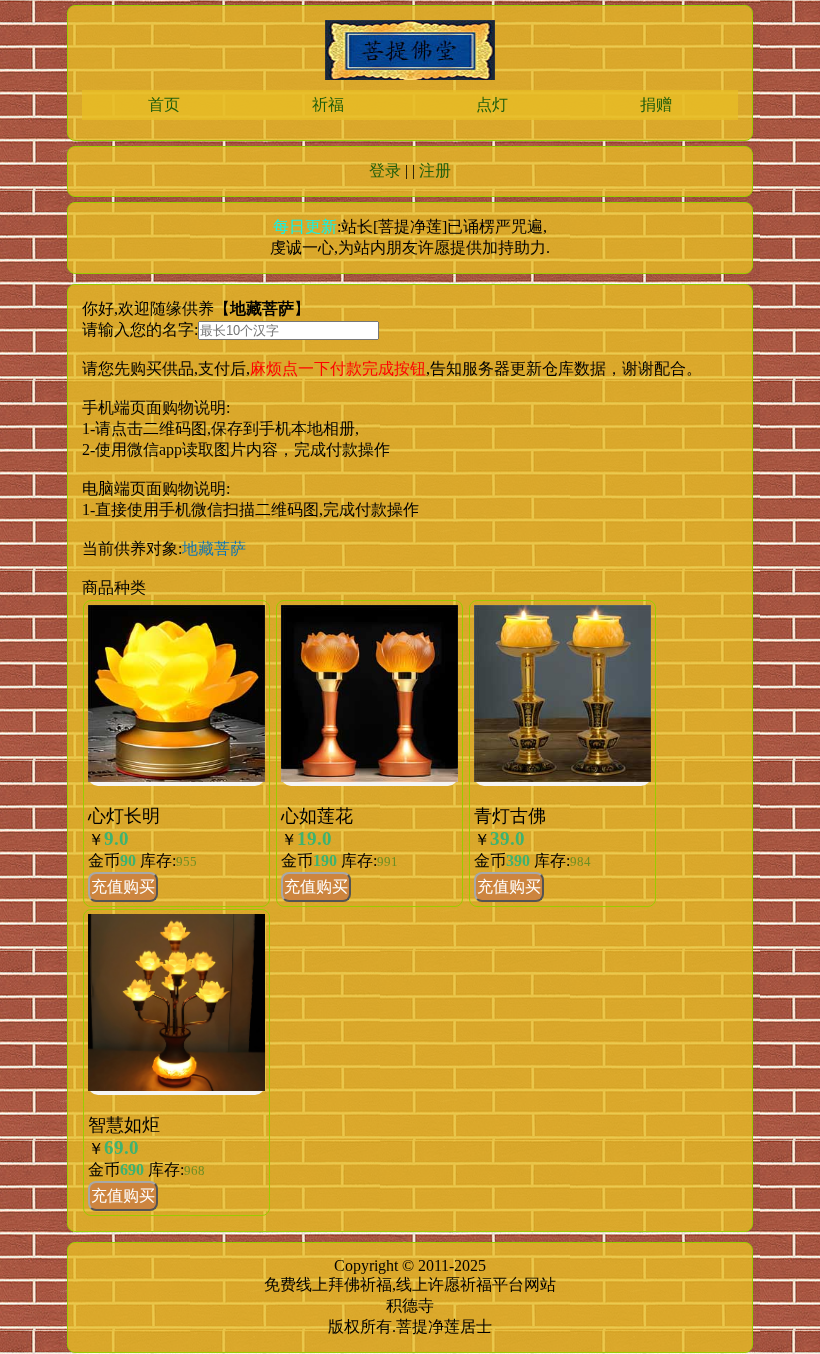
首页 (164, 104)
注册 (435, 170)
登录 (385, 170)
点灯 (492, 104)
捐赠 (656, 104)
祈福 (328, 104)
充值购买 (123, 886)
